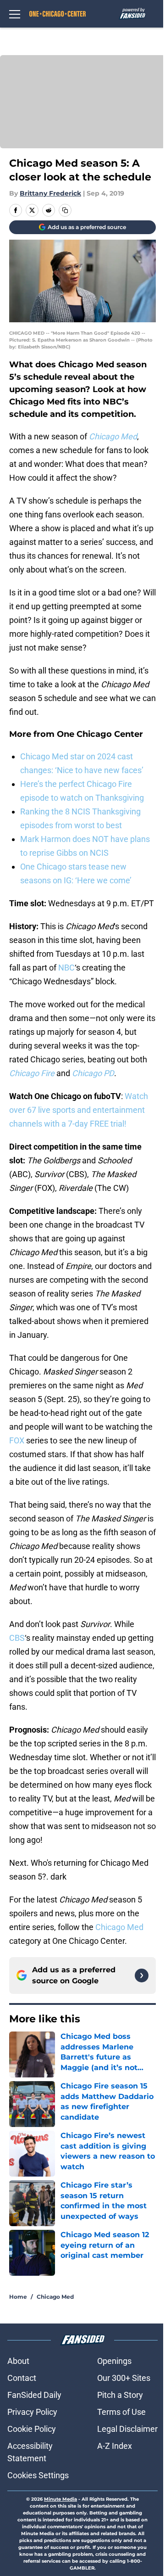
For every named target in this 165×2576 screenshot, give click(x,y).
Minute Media (60, 2499)
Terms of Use (121, 2412)
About (18, 2361)
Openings (114, 2361)
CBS (17, 1638)
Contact (22, 2378)
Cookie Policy (32, 2429)
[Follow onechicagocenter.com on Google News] (142, 1975)
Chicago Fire (32, 1073)
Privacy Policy (32, 2412)
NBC (66, 968)
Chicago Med (119, 1927)
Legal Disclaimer (127, 2429)
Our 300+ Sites (124, 2378)
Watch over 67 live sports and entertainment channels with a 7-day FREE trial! (79, 1110)
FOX (17, 1440)
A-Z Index (115, 2446)
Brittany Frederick (50, 193)
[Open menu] (15, 14)
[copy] (65, 210)
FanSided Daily (34, 2395)
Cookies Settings (38, 2475)
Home (18, 2297)
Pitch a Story (120, 2395)
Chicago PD (93, 1073)
